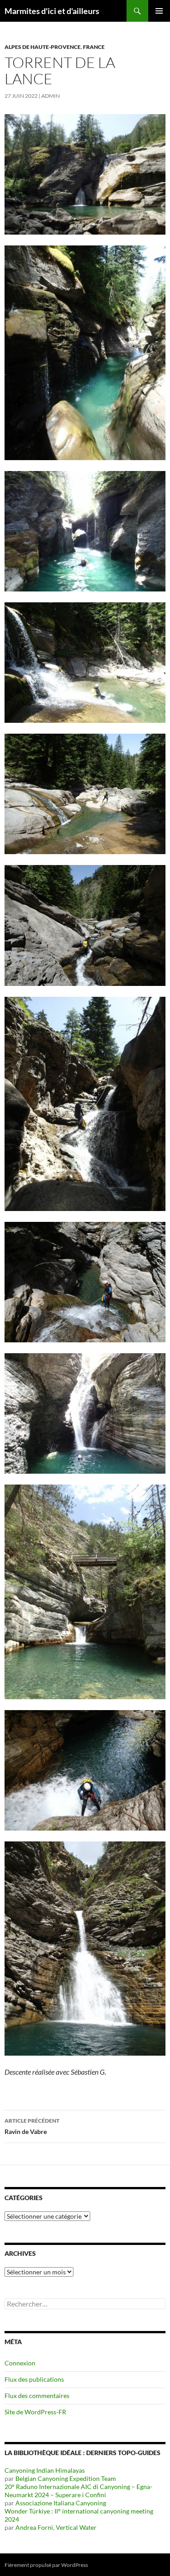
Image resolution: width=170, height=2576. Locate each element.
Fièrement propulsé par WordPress (46, 2565)
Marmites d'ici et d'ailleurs (52, 11)
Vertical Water (76, 2527)
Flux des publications (34, 2379)
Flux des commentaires (37, 2396)
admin (51, 96)
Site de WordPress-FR (35, 2412)
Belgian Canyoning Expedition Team (66, 2478)
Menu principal (159, 11)
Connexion (20, 2363)
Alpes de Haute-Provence (43, 47)
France (94, 47)
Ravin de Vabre (32, 2126)
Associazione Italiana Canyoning (61, 2503)
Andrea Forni (34, 2527)
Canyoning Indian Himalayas (45, 2470)
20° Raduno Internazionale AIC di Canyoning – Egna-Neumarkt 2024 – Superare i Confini (78, 2491)
